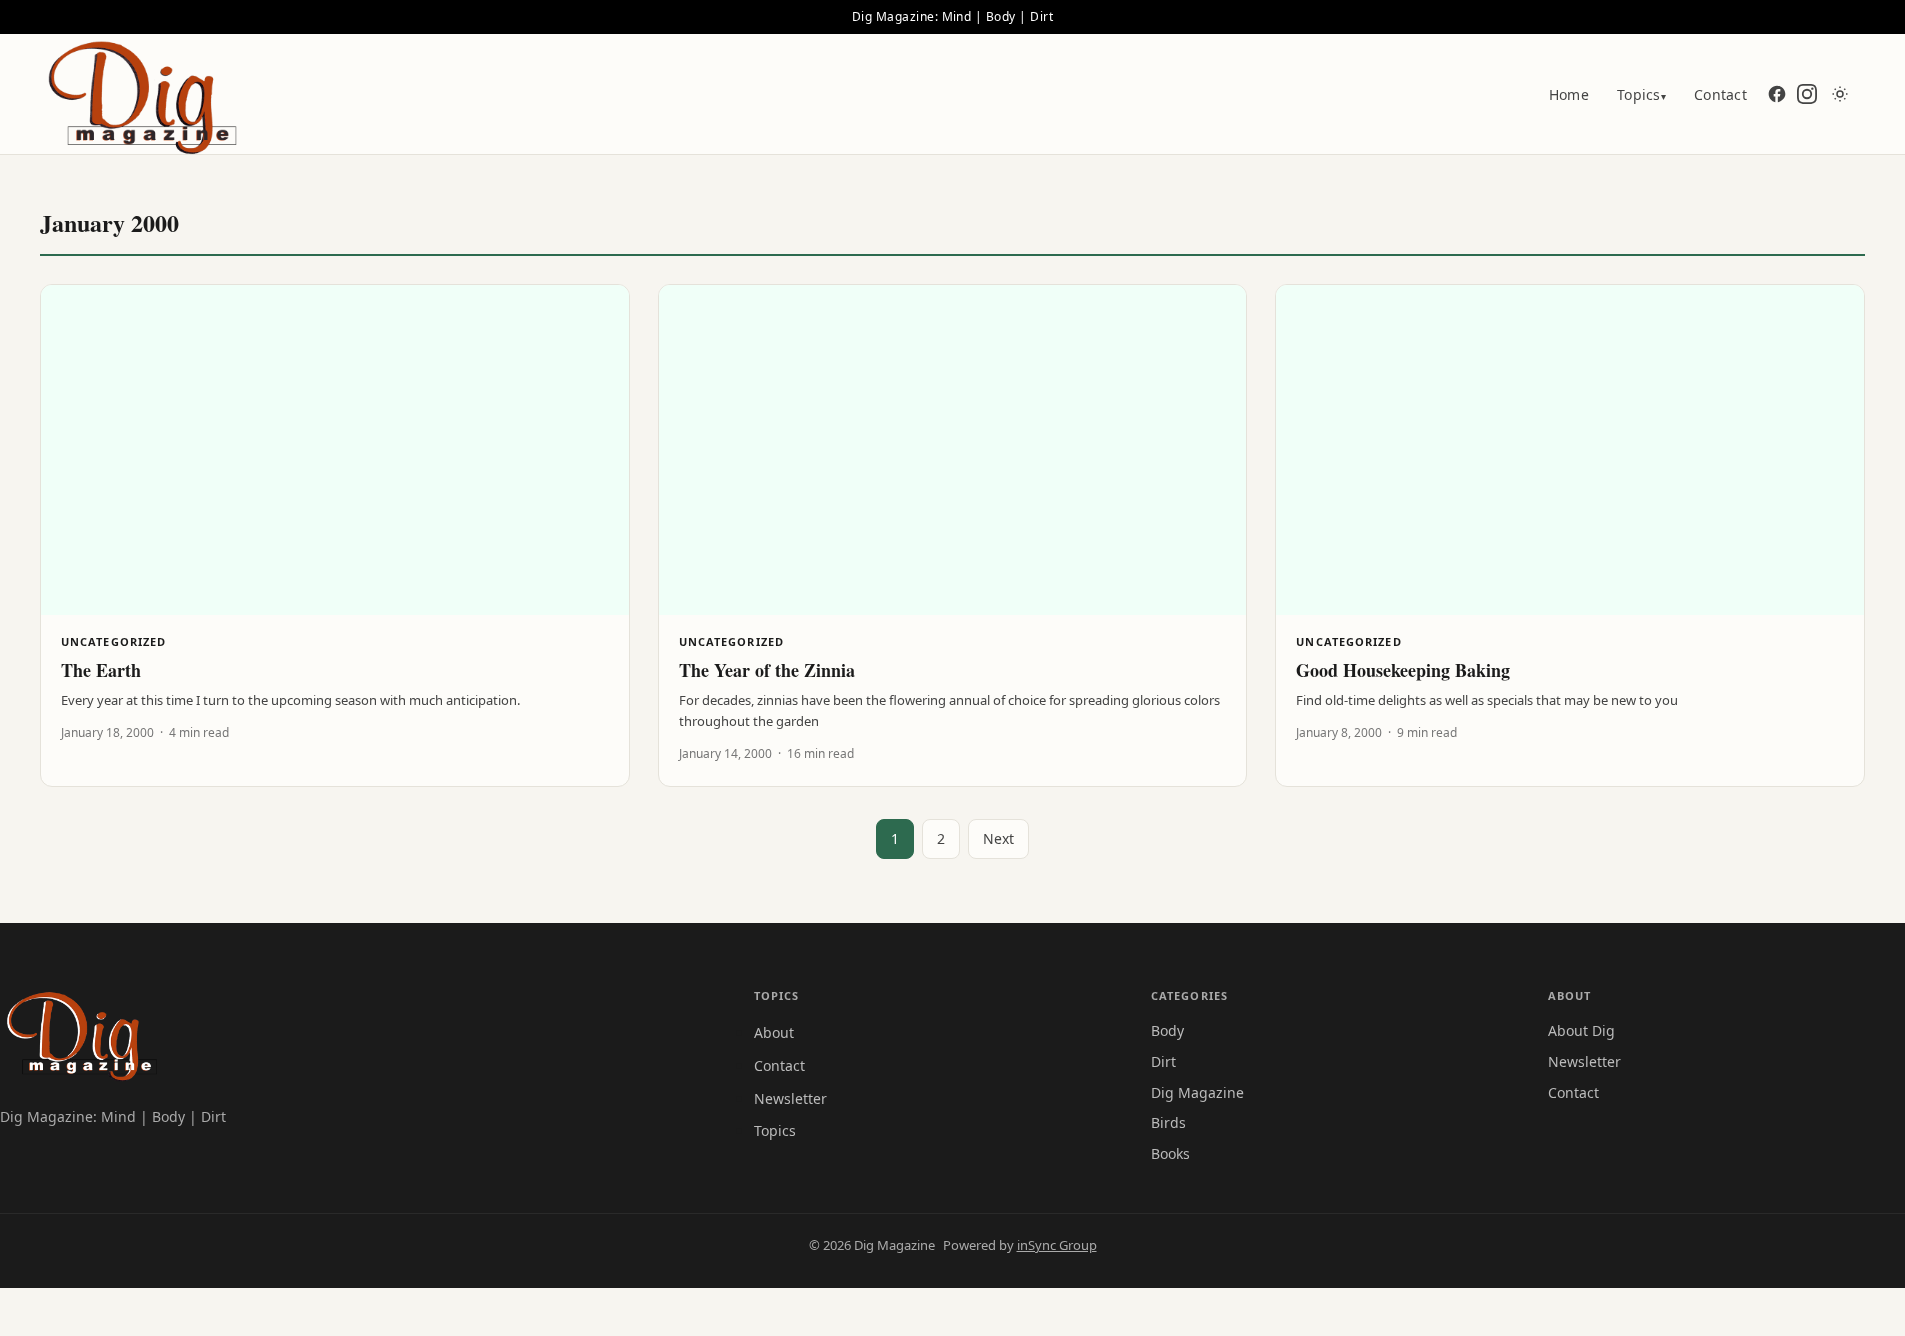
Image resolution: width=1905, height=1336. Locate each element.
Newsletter (790, 1098)
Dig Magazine (1197, 1092)
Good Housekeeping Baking (1403, 670)
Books (1170, 1153)
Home (1569, 94)
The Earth (101, 670)
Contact (1720, 94)
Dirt (1163, 1061)
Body (1167, 1030)
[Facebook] (1777, 94)
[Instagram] (1807, 94)
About (774, 1032)
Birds (1168, 1122)
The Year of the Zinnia (767, 670)
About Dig (1581, 1030)
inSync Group (1057, 1245)
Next (998, 838)
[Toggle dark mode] (1840, 94)
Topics (1641, 94)
